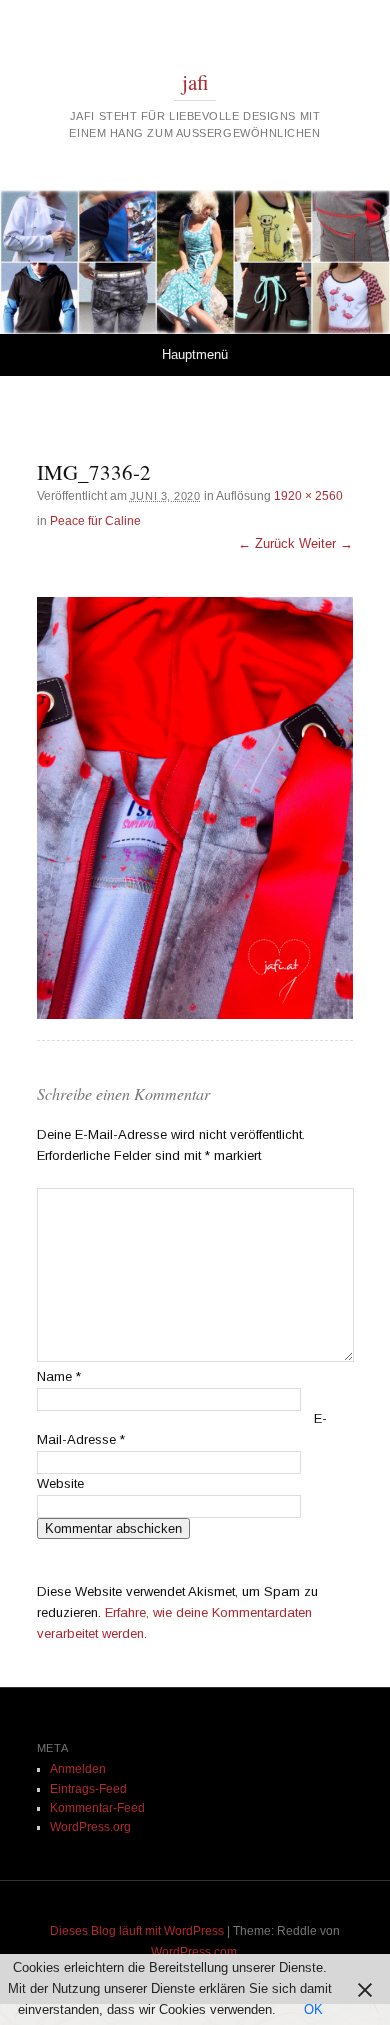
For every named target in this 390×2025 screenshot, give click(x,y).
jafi (195, 82)
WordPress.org (90, 1827)
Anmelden (78, 1769)
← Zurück (266, 543)
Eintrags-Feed (88, 1789)
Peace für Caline (95, 521)
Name (59, 1376)
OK (313, 2009)
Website (60, 1483)
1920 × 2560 (308, 496)
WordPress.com (194, 1952)
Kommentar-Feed (97, 1808)
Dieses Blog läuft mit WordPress (137, 1931)
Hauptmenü (195, 354)
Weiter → (326, 543)
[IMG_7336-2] (195, 808)
